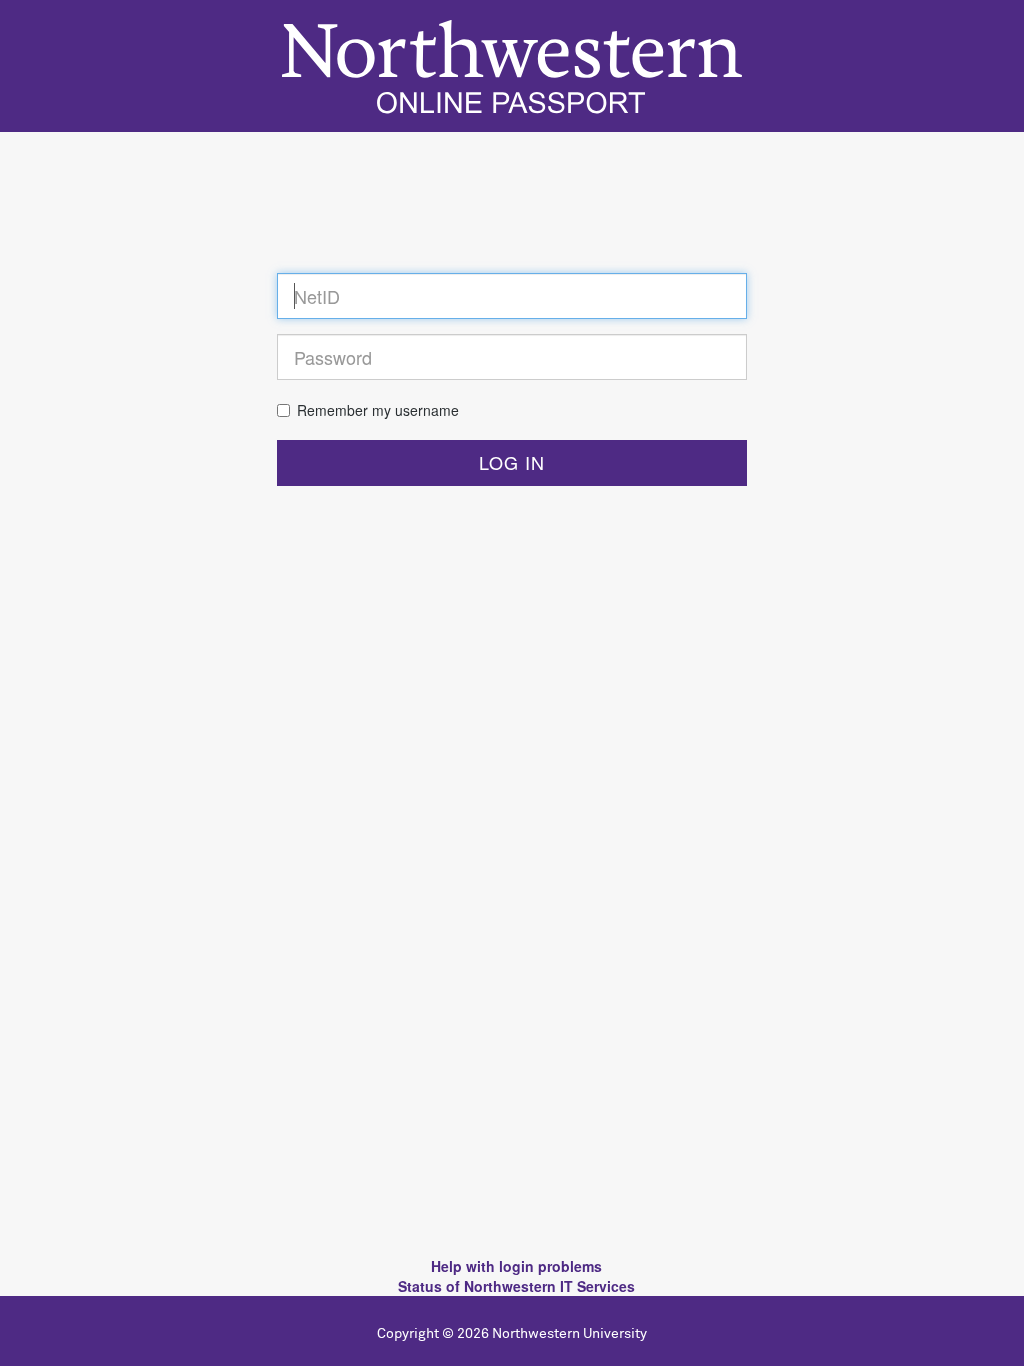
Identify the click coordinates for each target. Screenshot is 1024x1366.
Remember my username (378, 410)
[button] (512, 463)
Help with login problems (516, 1266)
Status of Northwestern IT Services (516, 1286)
